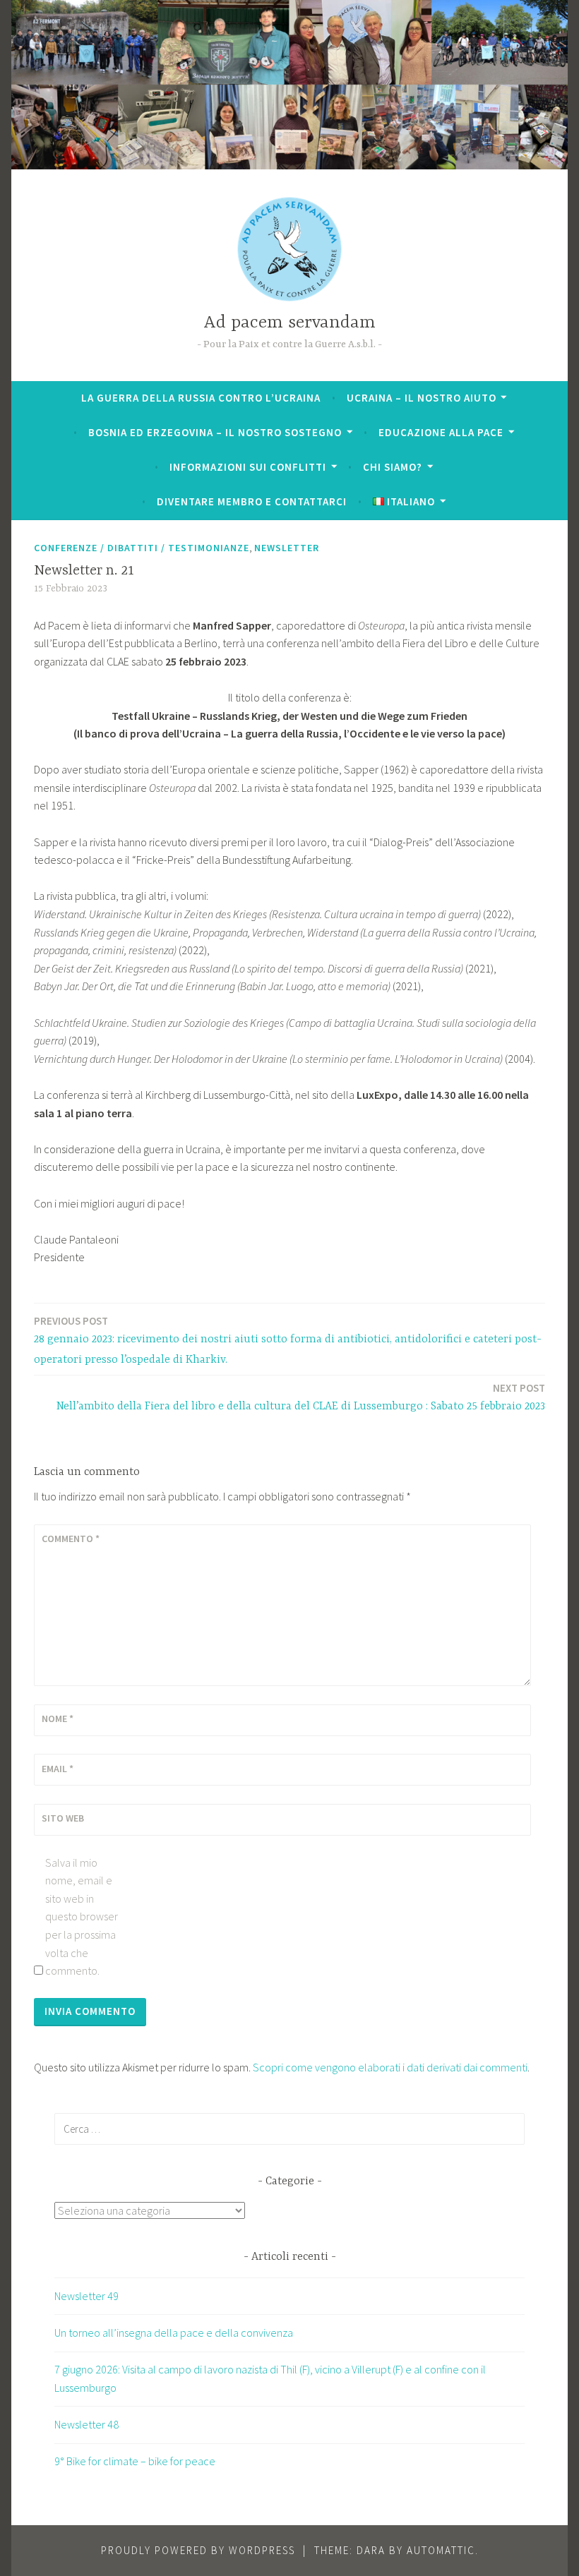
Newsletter (287, 548)
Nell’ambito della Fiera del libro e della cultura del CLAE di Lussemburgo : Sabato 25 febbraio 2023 (301, 1397)
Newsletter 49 (86, 2296)
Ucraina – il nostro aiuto (422, 398)
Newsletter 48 (86, 2424)
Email (58, 1769)
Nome (58, 1719)
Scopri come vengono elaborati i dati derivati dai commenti (390, 2067)
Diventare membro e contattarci (252, 501)
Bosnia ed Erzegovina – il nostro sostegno (215, 432)
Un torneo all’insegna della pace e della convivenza (174, 2333)
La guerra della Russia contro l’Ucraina (201, 398)
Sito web (63, 1818)
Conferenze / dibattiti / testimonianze (142, 548)
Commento (71, 1539)
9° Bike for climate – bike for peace (135, 2461)
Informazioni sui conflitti (248, 467)
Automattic (441, 2550)
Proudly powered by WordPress (198, 2550)
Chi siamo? (393, 467)
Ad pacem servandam (289, 323)
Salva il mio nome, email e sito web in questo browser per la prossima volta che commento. (82, 1917)
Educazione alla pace (441, 432)
